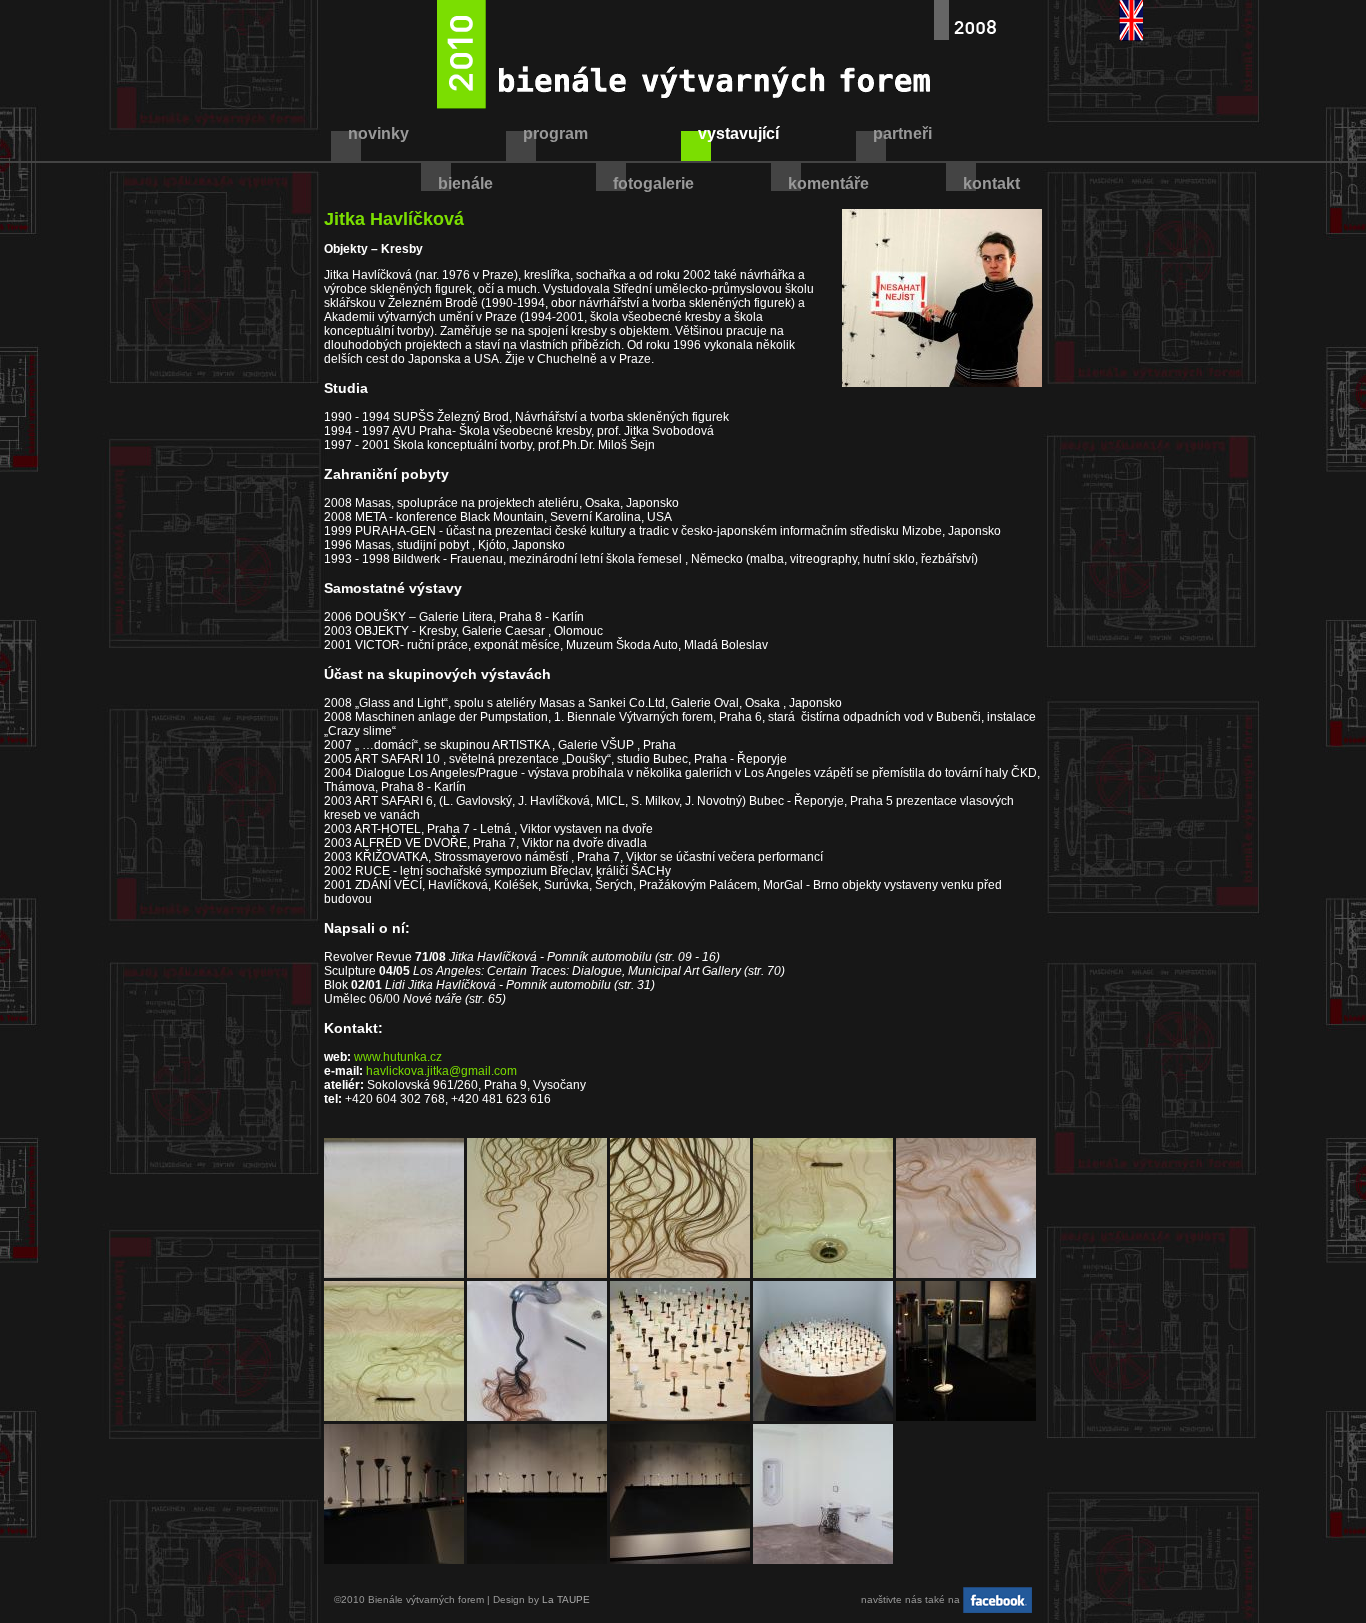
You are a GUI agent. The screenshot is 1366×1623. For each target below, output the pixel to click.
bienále (465, 183)
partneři (902, 133)
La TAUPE (566, 1599)
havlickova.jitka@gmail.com (441, 1071)
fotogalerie (653, 183)
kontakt (991, 183)
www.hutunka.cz (398, 1057)
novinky (378, 133)
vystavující (738, 133)
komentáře (828, 183)
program (555, 133)
